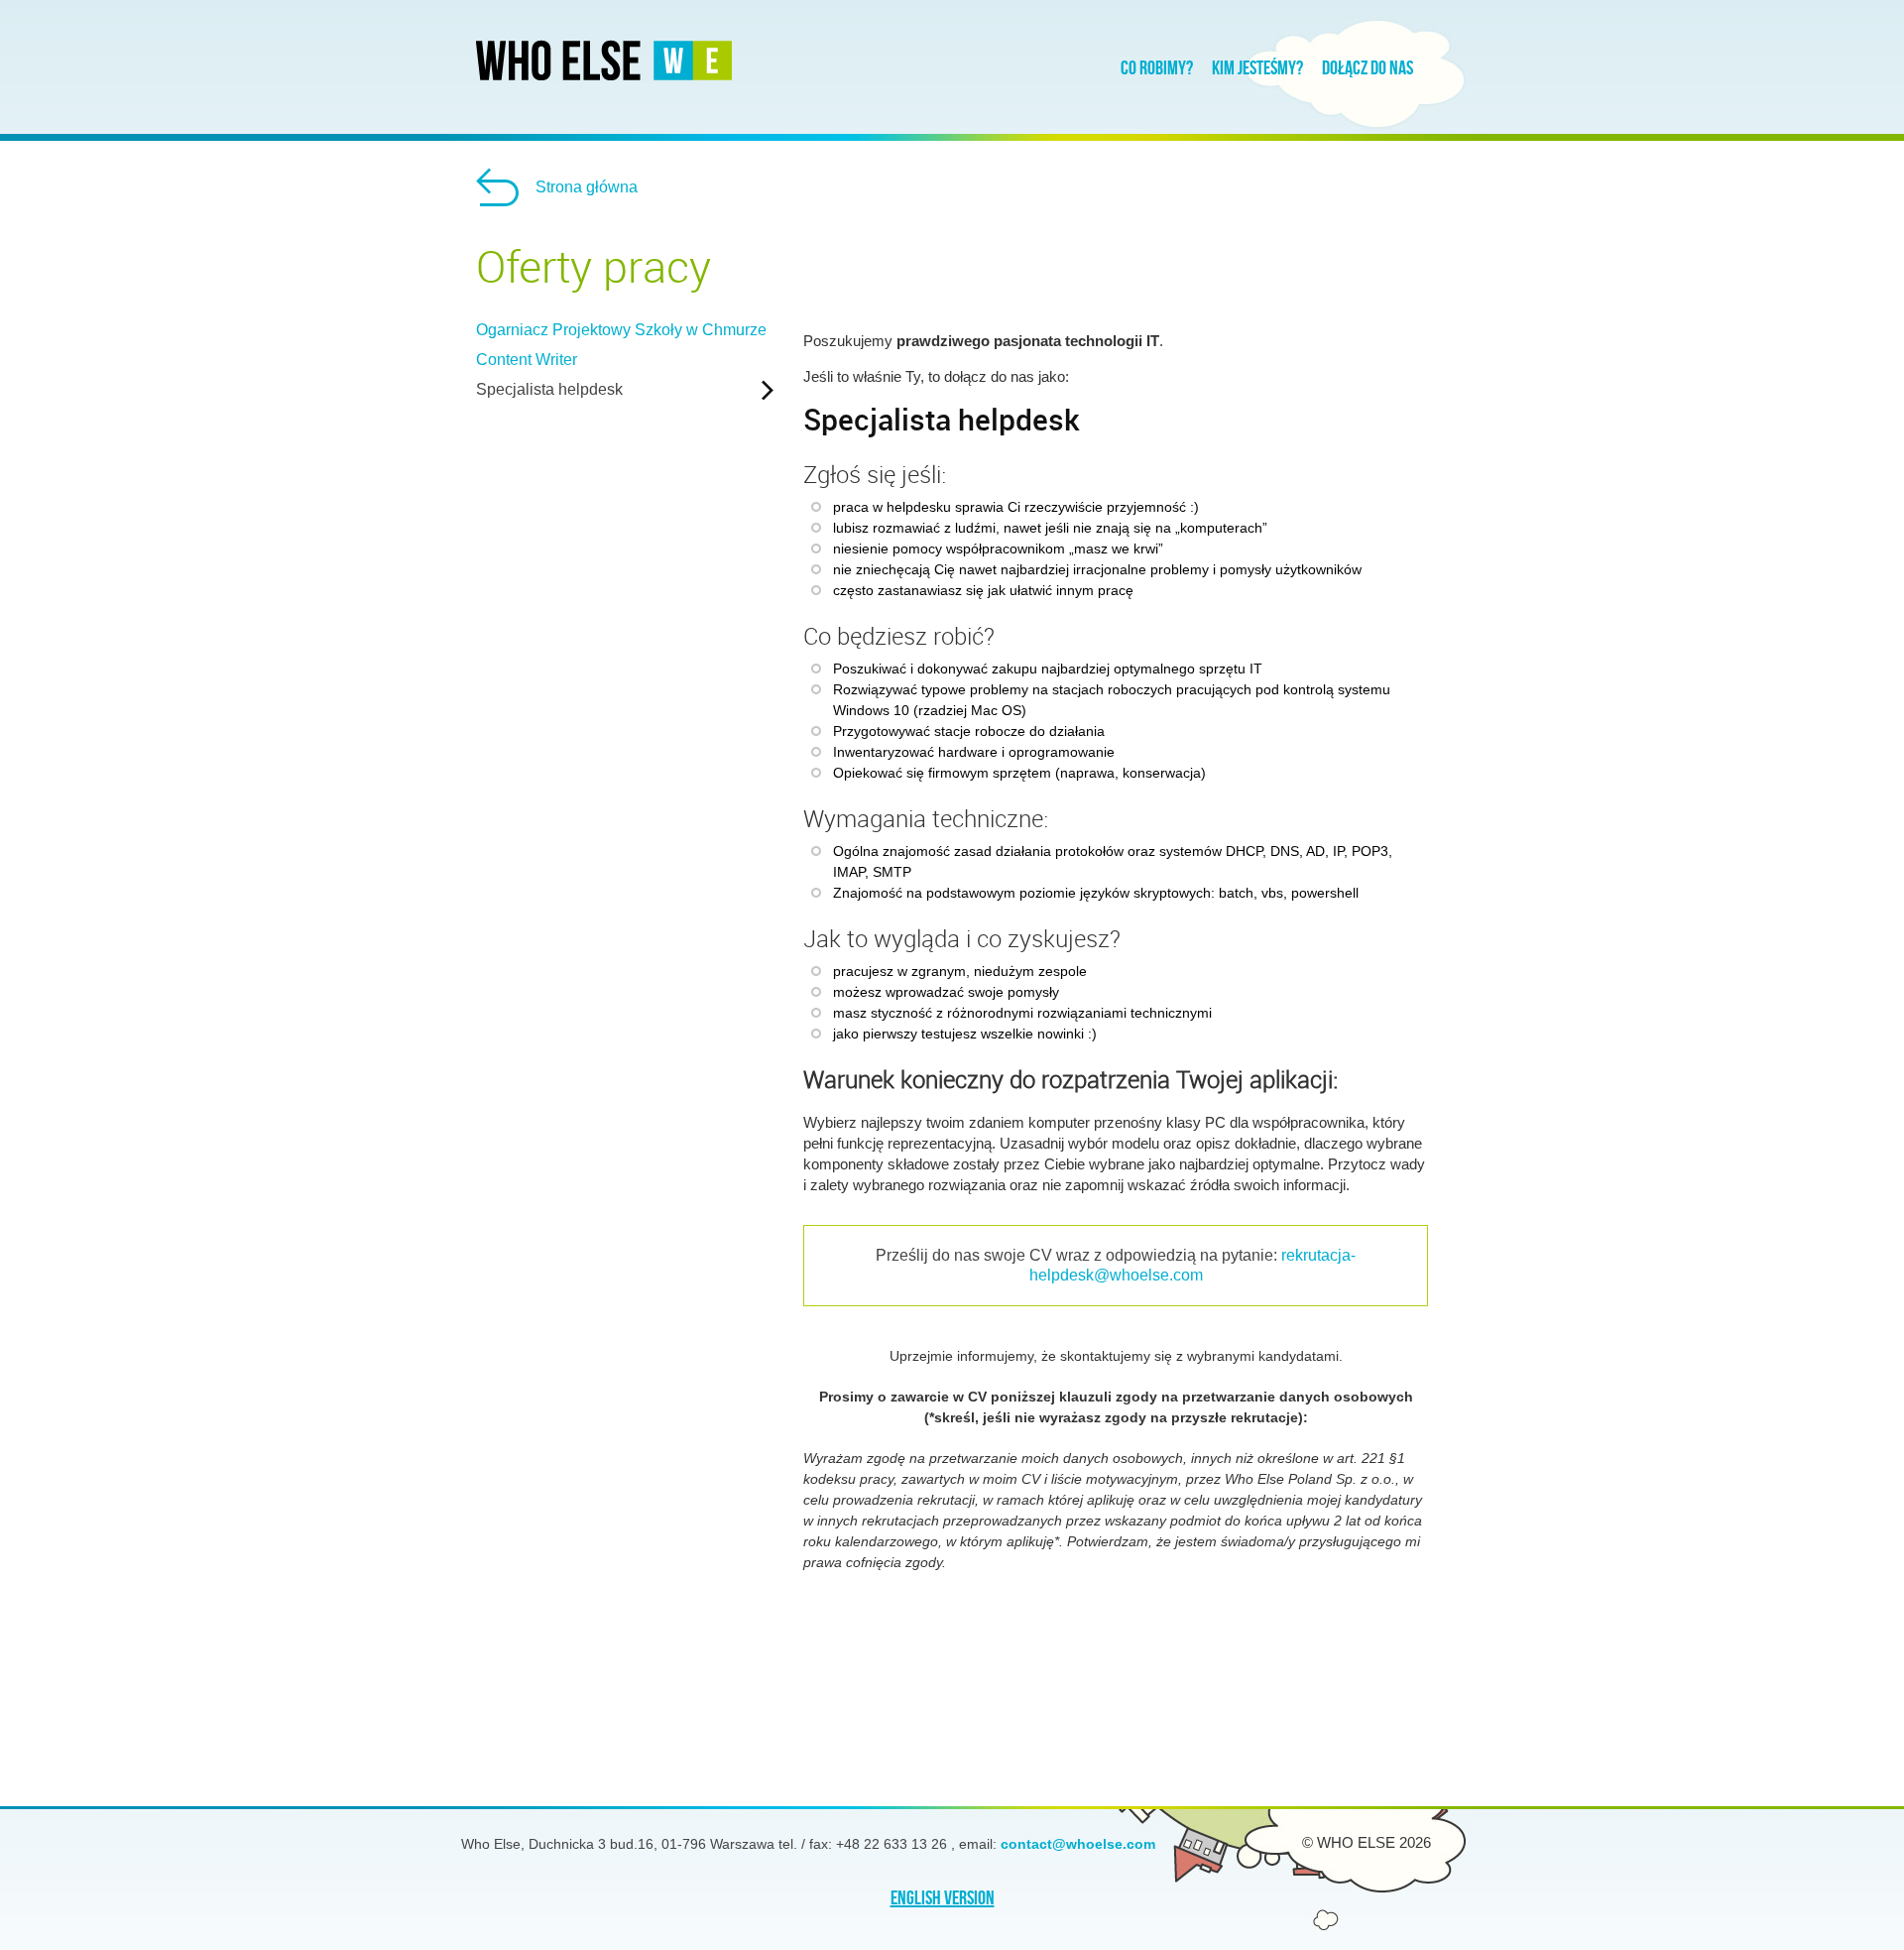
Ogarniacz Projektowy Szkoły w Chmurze (621, 330)
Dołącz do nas (1368, 68)
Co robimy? (1157, 68)
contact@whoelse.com (1078, 1844)
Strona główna (587, 187)
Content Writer (527, 360)
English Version (943, 1899)
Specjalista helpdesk (549, 389)
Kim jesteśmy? (1257, 68)
